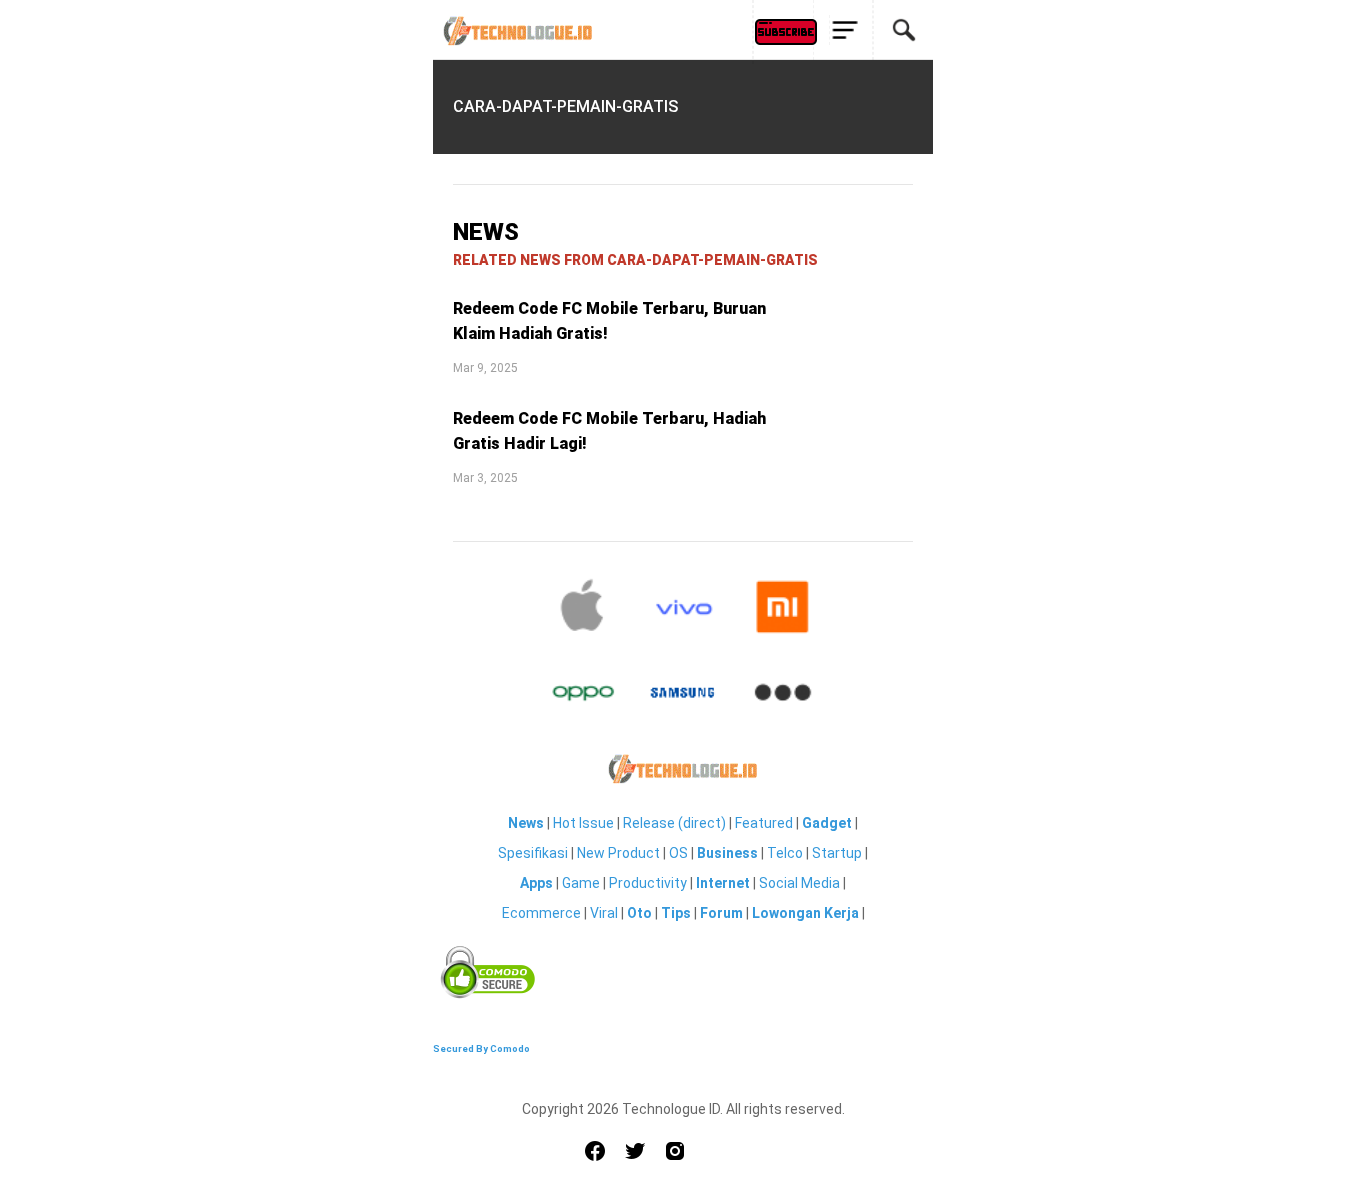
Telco (785, 853)
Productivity (648, 883)
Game (581, 883)
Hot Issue (583, 823)
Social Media (799, 883)
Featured (764, 823)
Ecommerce (541, 913)
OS (678, 853)
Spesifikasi (533, 853)
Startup (837, 853)
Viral (604, 913)
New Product (618, 853)
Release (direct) (674, 823)
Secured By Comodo (481, 1048)
